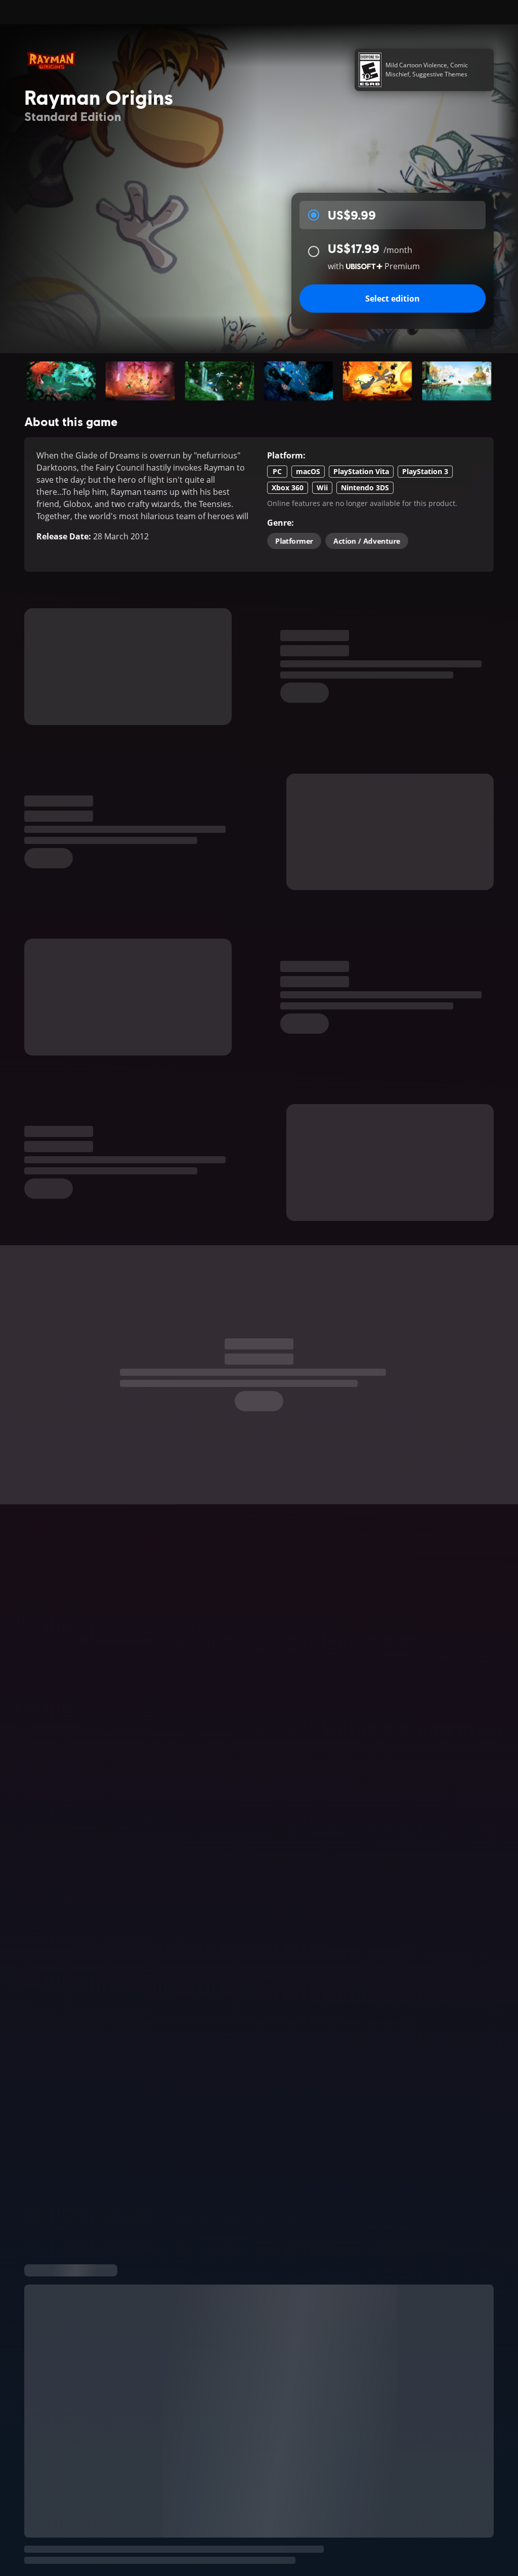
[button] (61, 381)
